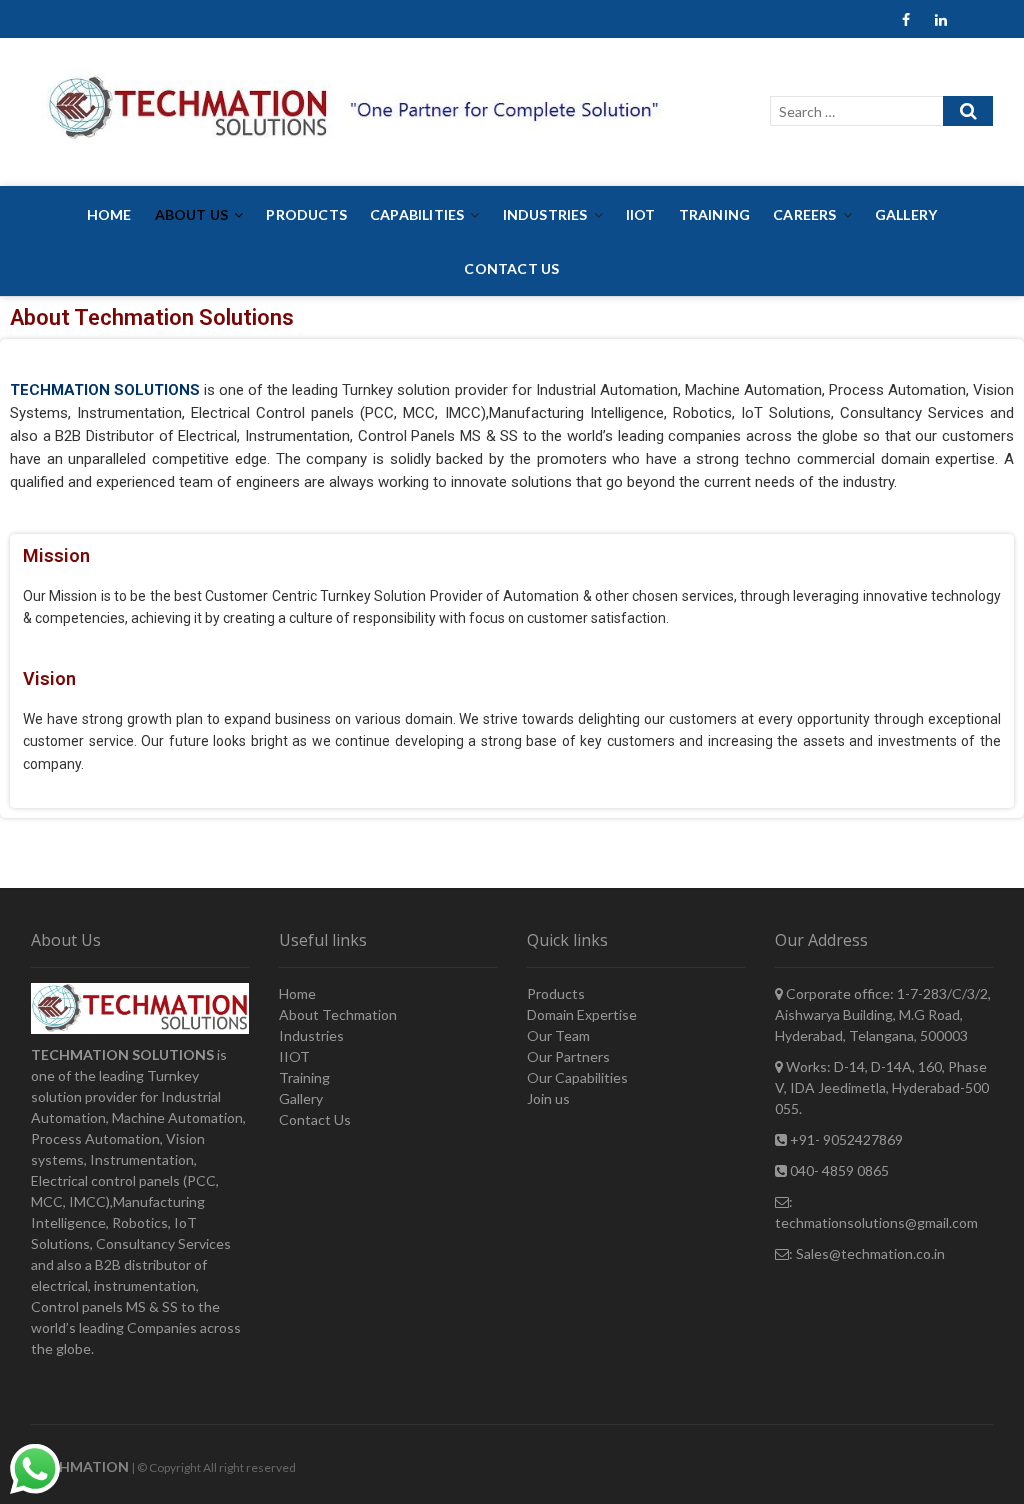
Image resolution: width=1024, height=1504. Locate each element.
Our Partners (568, 1056)
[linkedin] (940, 20)
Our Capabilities (577, 1077)
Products (306, 214)
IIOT (641, 214)
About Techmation (338, 1014)
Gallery (906, 214)
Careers (804, 214)
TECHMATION (80, 1466)
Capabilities (417, 214)
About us (192, 214)
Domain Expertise (582, 1014)
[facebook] (905, 20)
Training (715, 214)
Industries (545, 214)
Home (109, 214)
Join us (548, 1098)
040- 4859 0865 (838, 1170)
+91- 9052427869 (845, 1139)
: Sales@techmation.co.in (867, 1253)
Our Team (558, 1035)
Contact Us (511, 268)
